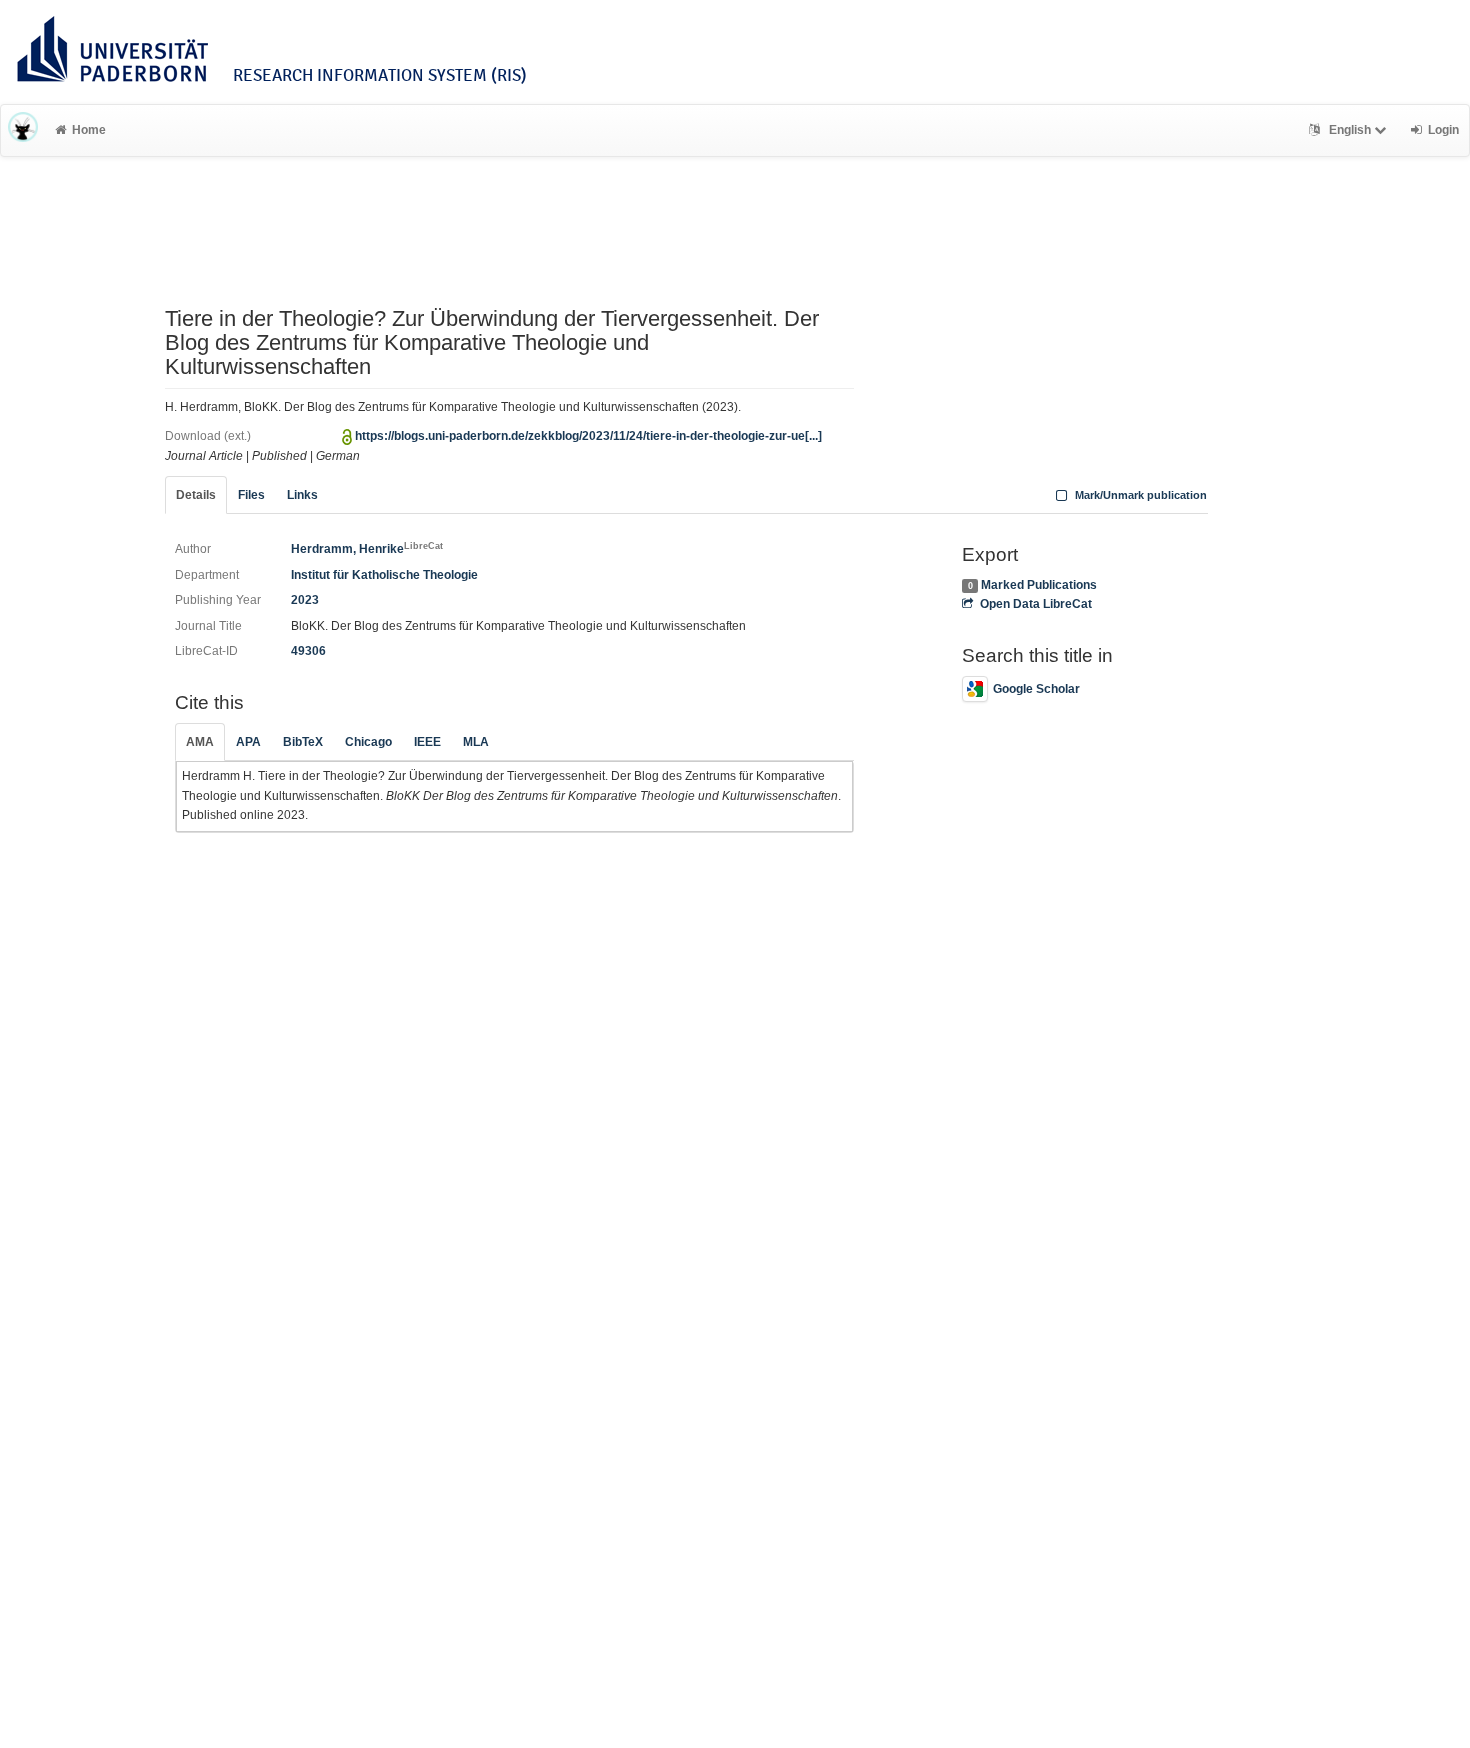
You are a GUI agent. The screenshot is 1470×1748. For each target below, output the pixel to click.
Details (196, 495)
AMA (200, 742)
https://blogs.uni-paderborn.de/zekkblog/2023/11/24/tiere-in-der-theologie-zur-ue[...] (588, 436)
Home (89, 130)
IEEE (427, 742)
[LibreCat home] (23, 130)
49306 (308, 651)
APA (248, 742)
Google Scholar (1036, 689)
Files (251, 495)
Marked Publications (1039, 585)
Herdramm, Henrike (367, 549)
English (1350, 130)
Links (302, 495)
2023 (305, 600)
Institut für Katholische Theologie (384, 575)
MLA (476, 742)
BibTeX (303, 742)
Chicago (368, 742)
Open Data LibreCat (1035, 604)
